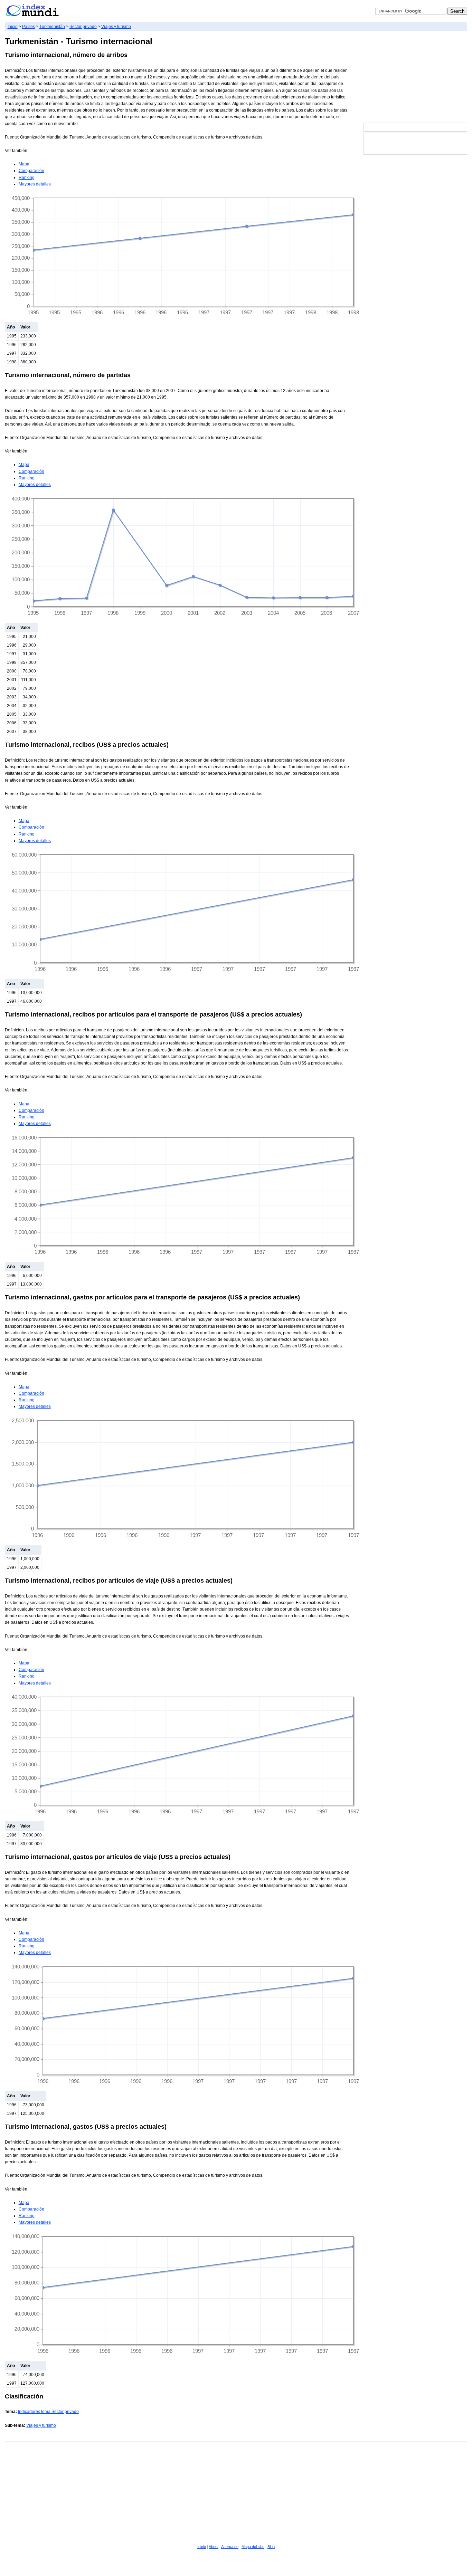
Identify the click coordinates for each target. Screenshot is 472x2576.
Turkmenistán (52, 27)
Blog (271, 2547)
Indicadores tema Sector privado (48, 2412)
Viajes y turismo (116, 27)
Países (29, 27)
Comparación (31, 171)
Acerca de (230, 2547)
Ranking (27, 178)
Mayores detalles (35, 184)
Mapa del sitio (253, 2547)
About (214, 2547)
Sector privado (83, 27)
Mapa (24, 164)
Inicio (13, 27)
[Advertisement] (415, 77)
